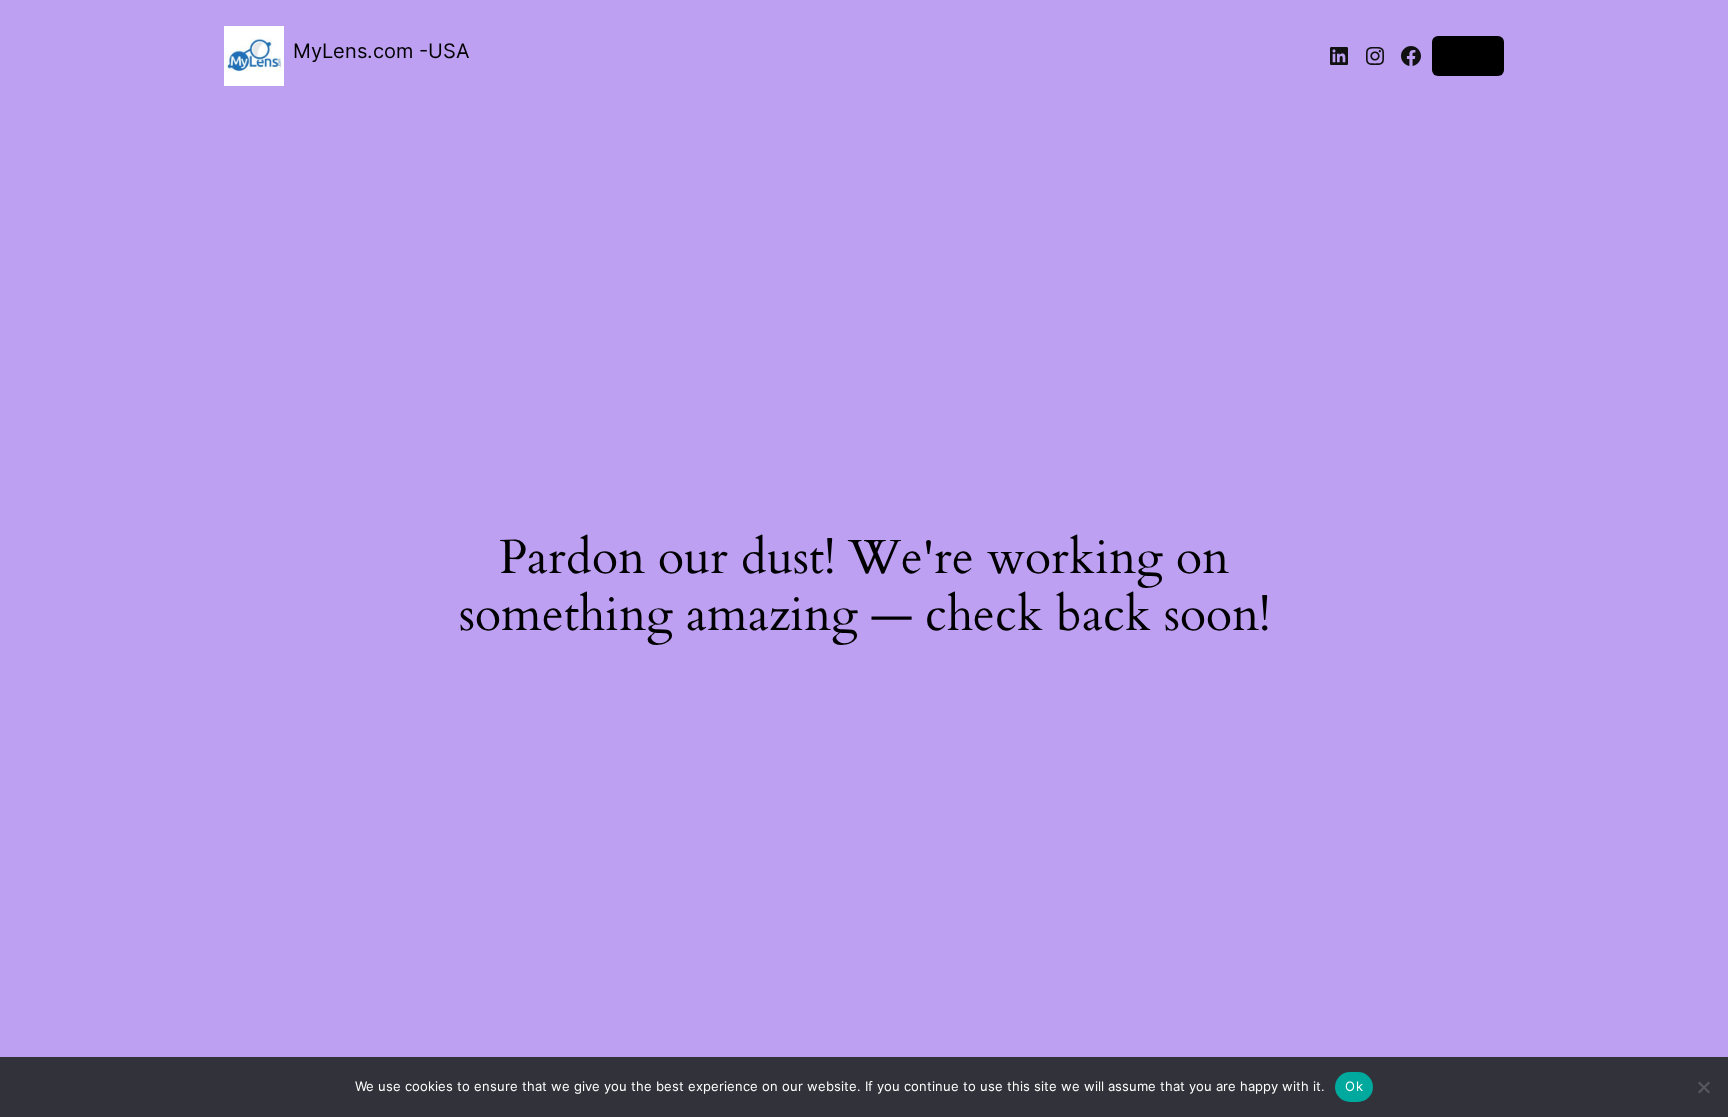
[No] (1703, 1087)
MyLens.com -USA (381, 51)
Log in (1468, 55)
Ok (1354, 1086)
